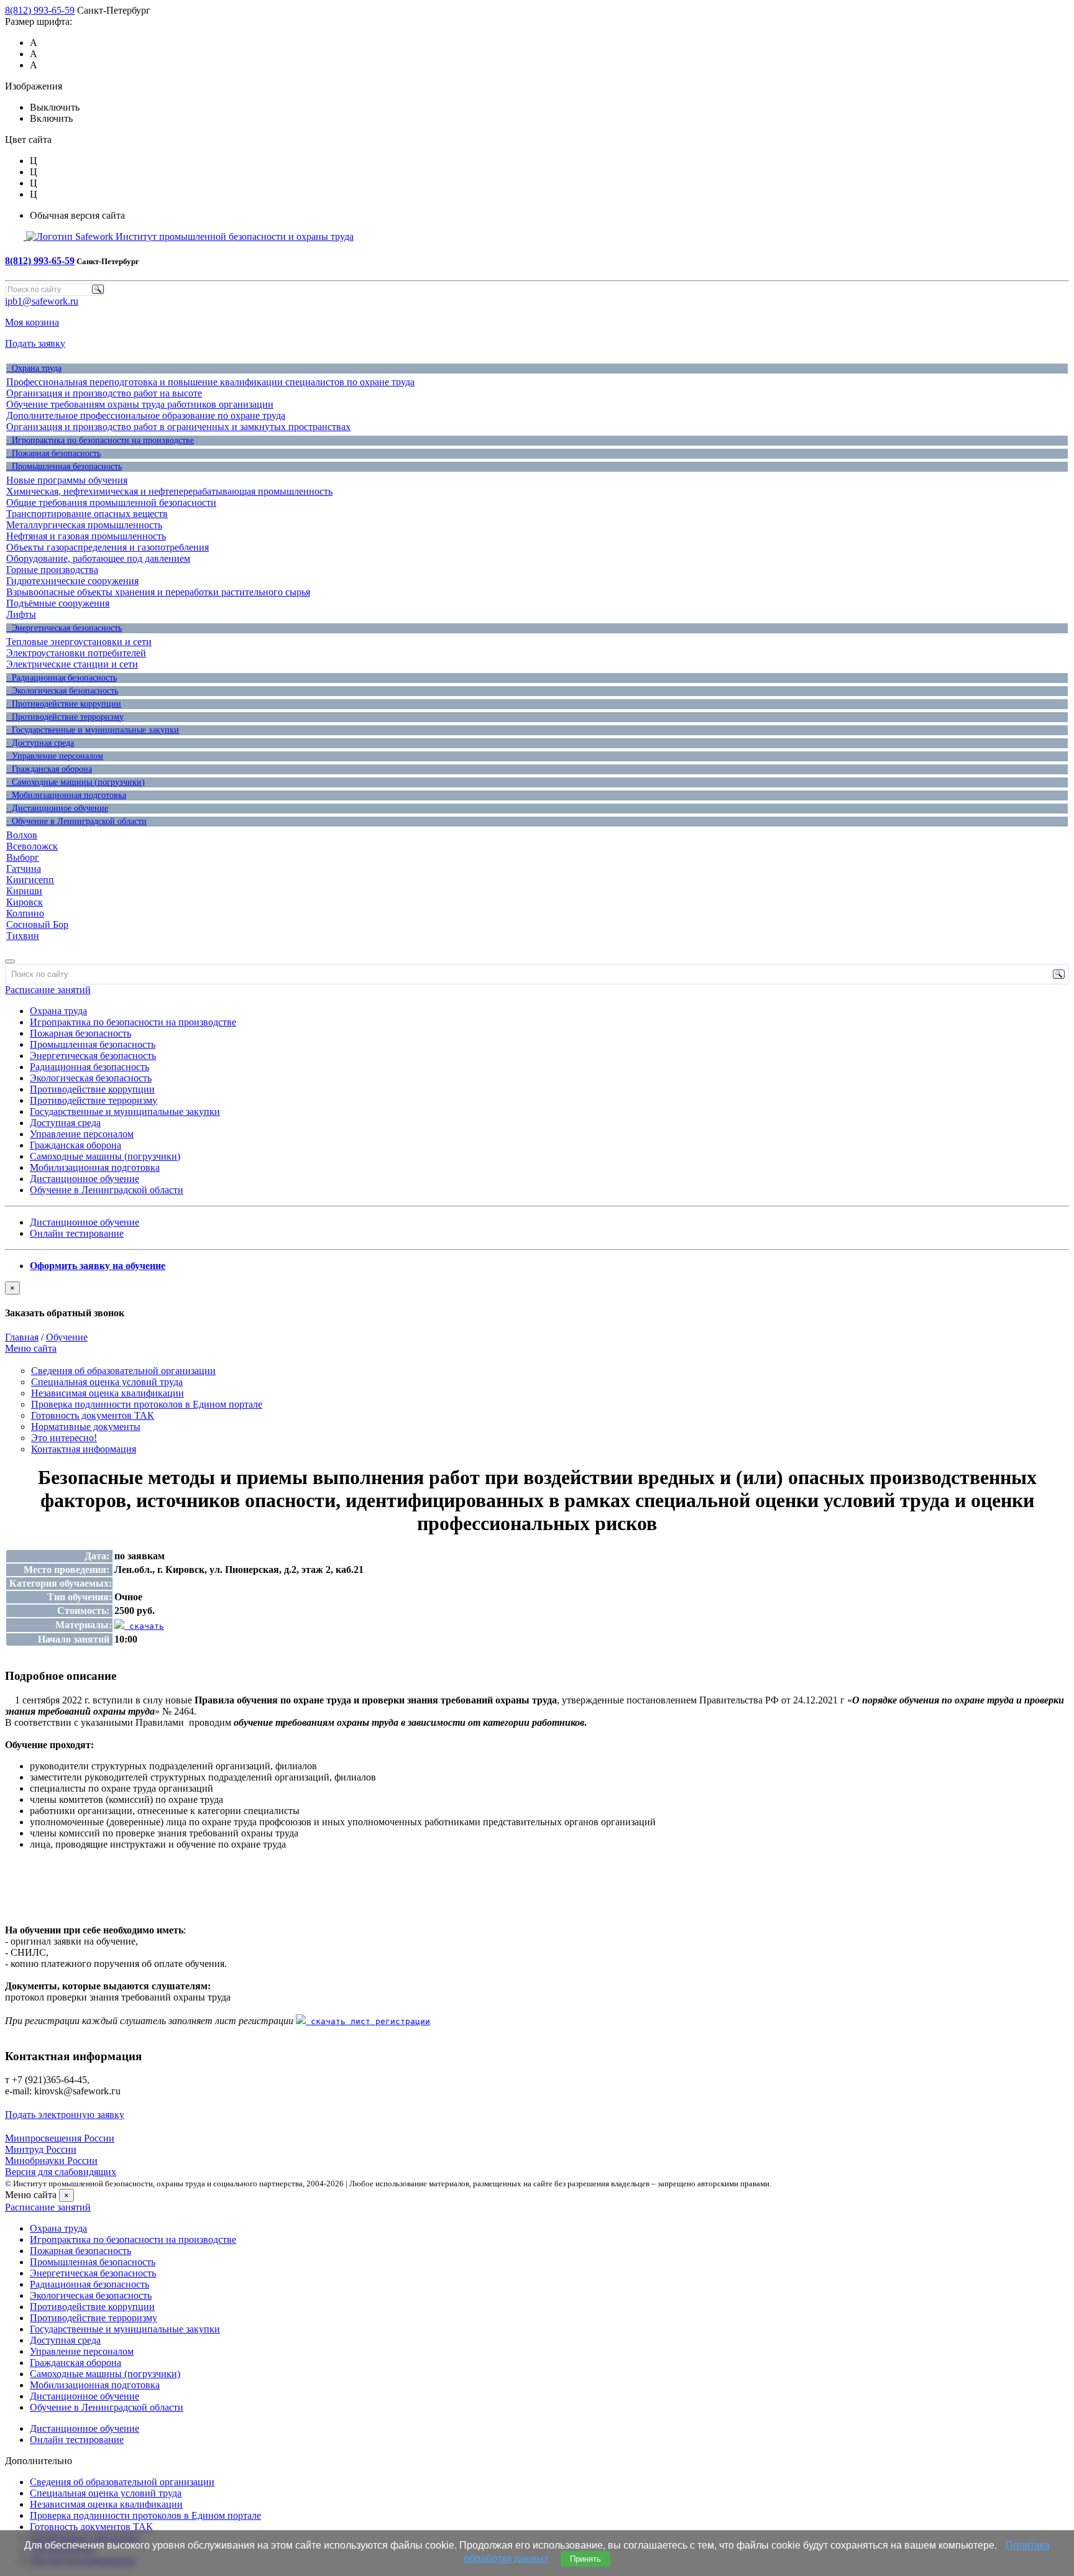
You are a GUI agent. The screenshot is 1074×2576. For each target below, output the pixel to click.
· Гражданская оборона (49, 769)
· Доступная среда (40, 743)
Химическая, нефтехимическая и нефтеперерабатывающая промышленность (169, 491)
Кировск (25, 902)
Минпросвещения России (60, 2138)
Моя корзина (32, 322)
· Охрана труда (34, 368)
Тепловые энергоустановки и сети (79, 642)
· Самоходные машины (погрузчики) (76, 782)
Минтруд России (41, 2149)
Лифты (21, 614)
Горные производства (52, 570)
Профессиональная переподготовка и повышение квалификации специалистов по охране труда (210, 382)
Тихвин (23, 936)
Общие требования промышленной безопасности (111, 502)
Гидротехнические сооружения (72, 581)
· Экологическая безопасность (62, 691)
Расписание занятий (48, 990)
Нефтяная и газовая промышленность (86, 536)
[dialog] (537, 1300)
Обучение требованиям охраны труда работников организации (140, 404)
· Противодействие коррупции (64, 704)
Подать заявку (35, 343)
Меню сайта (31, 1348)
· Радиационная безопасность (62, 678)
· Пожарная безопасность (53, 453)
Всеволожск (32, 846)
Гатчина (24, 869)
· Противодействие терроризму (65, 717)
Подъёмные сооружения (58, 603)
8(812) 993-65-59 (40, 10)
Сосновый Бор (37, 924)
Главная (22, 1337)
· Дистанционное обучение (57, 808)
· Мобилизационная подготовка (66, 795)
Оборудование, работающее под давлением (98, 558)
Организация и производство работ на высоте (104, 393)
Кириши (24, 891)
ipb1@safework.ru (42, 301)
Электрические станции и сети (72, 664)
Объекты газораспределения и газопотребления (108, 547)
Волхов (22, 835)
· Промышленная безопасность (64, 466)
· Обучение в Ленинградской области (76, 821)
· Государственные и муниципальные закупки (93, 730)
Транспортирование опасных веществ (87, 514)
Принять (585, 2559)
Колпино (25, 913)
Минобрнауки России (51, 2161)
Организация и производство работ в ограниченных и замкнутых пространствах (178, 427)
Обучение (67, 1337)
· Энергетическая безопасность (64, 628)
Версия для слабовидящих (61, 2172)
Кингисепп (30, 880)
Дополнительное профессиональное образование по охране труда (146, 415)
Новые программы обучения (67, 480)
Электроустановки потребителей (76, 653)
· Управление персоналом (55, 756)
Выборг (23, 857)
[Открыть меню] (10, 961)
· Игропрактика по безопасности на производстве (100, 440)
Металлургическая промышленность (84, 525)
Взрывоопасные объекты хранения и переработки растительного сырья (158, 592)
